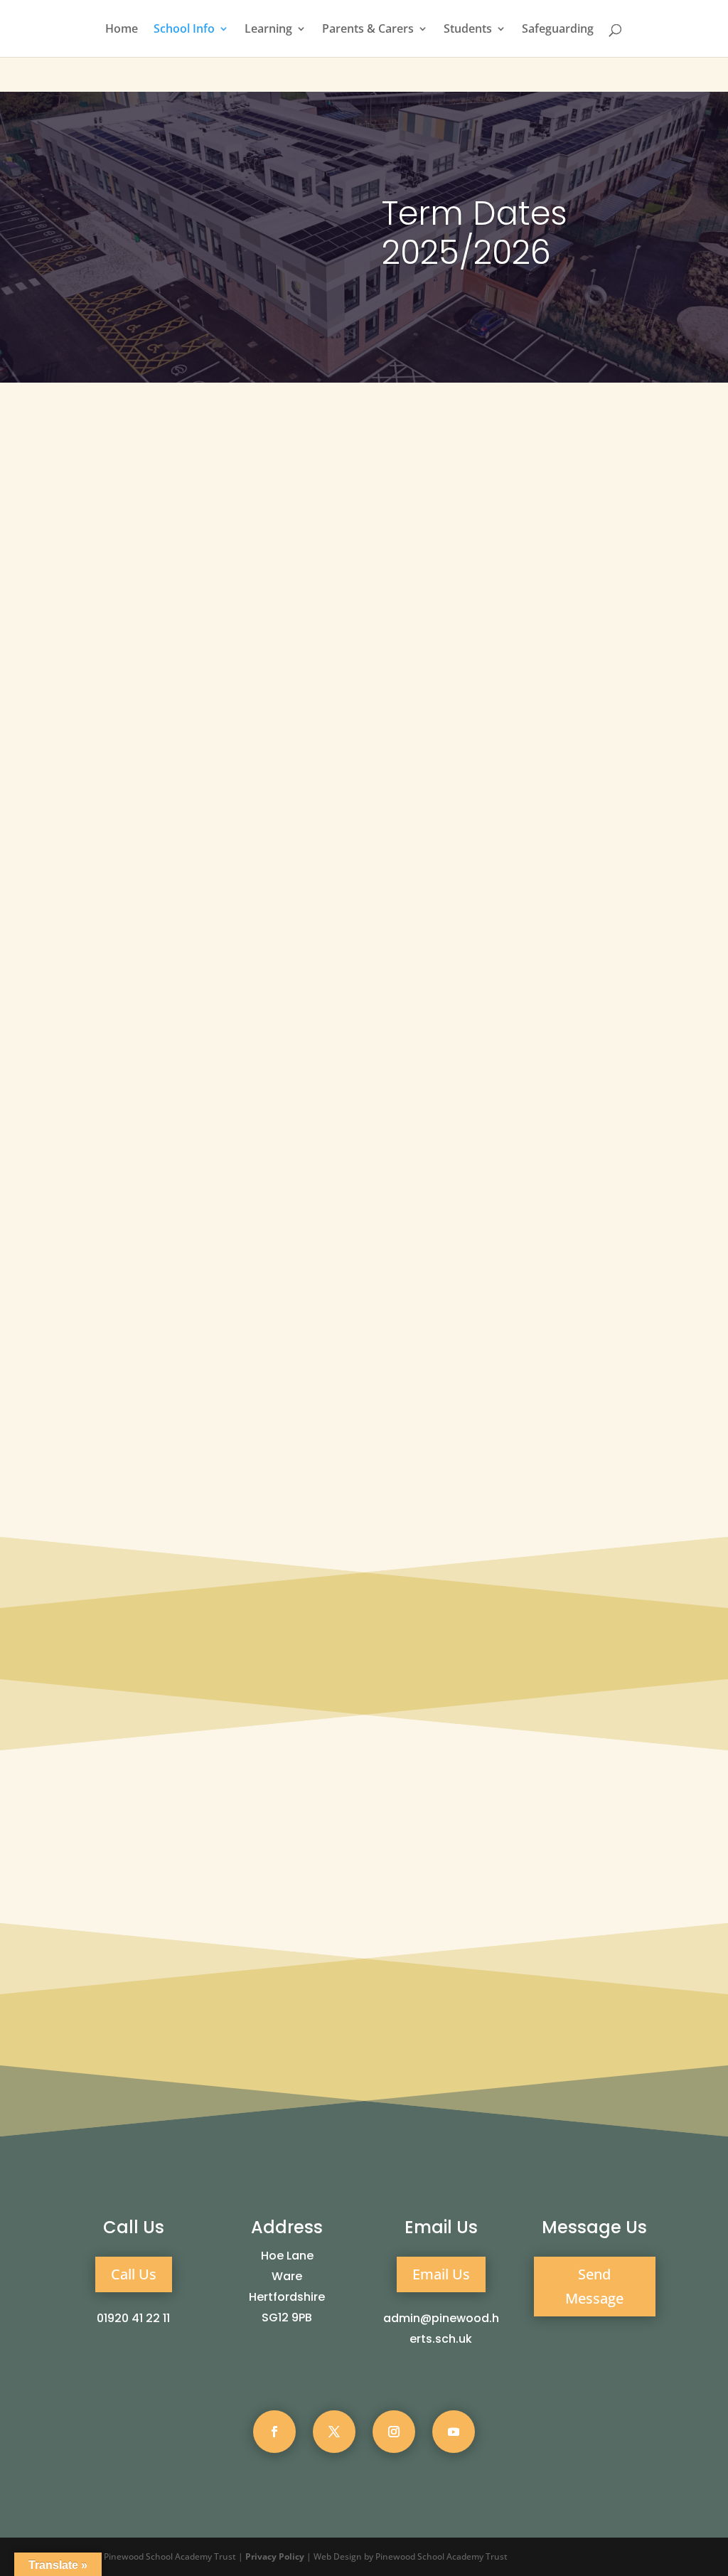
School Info (184, 30)
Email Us (441, 2274)
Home (122, 30)
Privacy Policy (275, 2556)
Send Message (594, 2286)
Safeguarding (558, 30)
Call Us (134, 2274)
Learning (268, 30)
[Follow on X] (334, 2432)
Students (468, 30)
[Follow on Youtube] (454, 2432)
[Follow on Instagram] (394, 2432)
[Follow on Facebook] (274, 2432)
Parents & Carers (368, 30)
